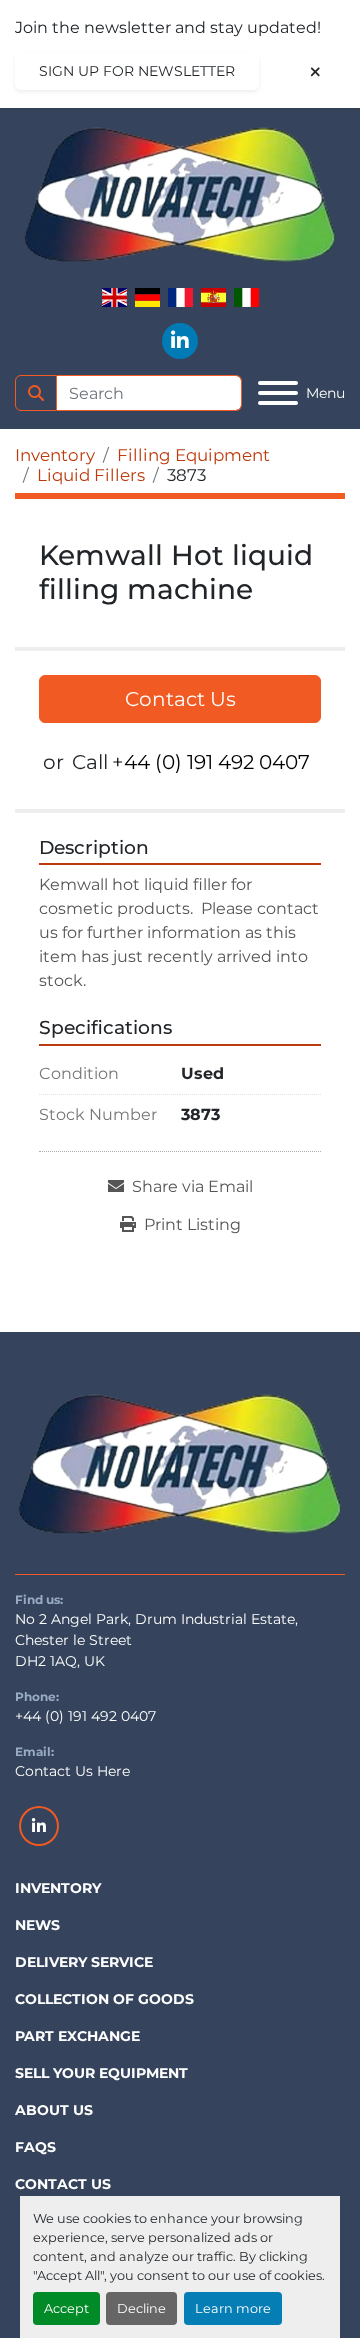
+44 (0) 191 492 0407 (211, 762)
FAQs (35, 2147)
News (37, 1925)
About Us (54, 2110)
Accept (66, 2308)
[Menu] (278, 393)
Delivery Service (84, 1962)
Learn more (233, 2308)
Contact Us (180, 699)
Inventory (58, 1888)
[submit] (36, 393)
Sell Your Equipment (101, 2073)
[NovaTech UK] (180, 1466)
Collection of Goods (104, 1999)
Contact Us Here (72, 1771)
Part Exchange (77, 2036)
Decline (141, 2308)
